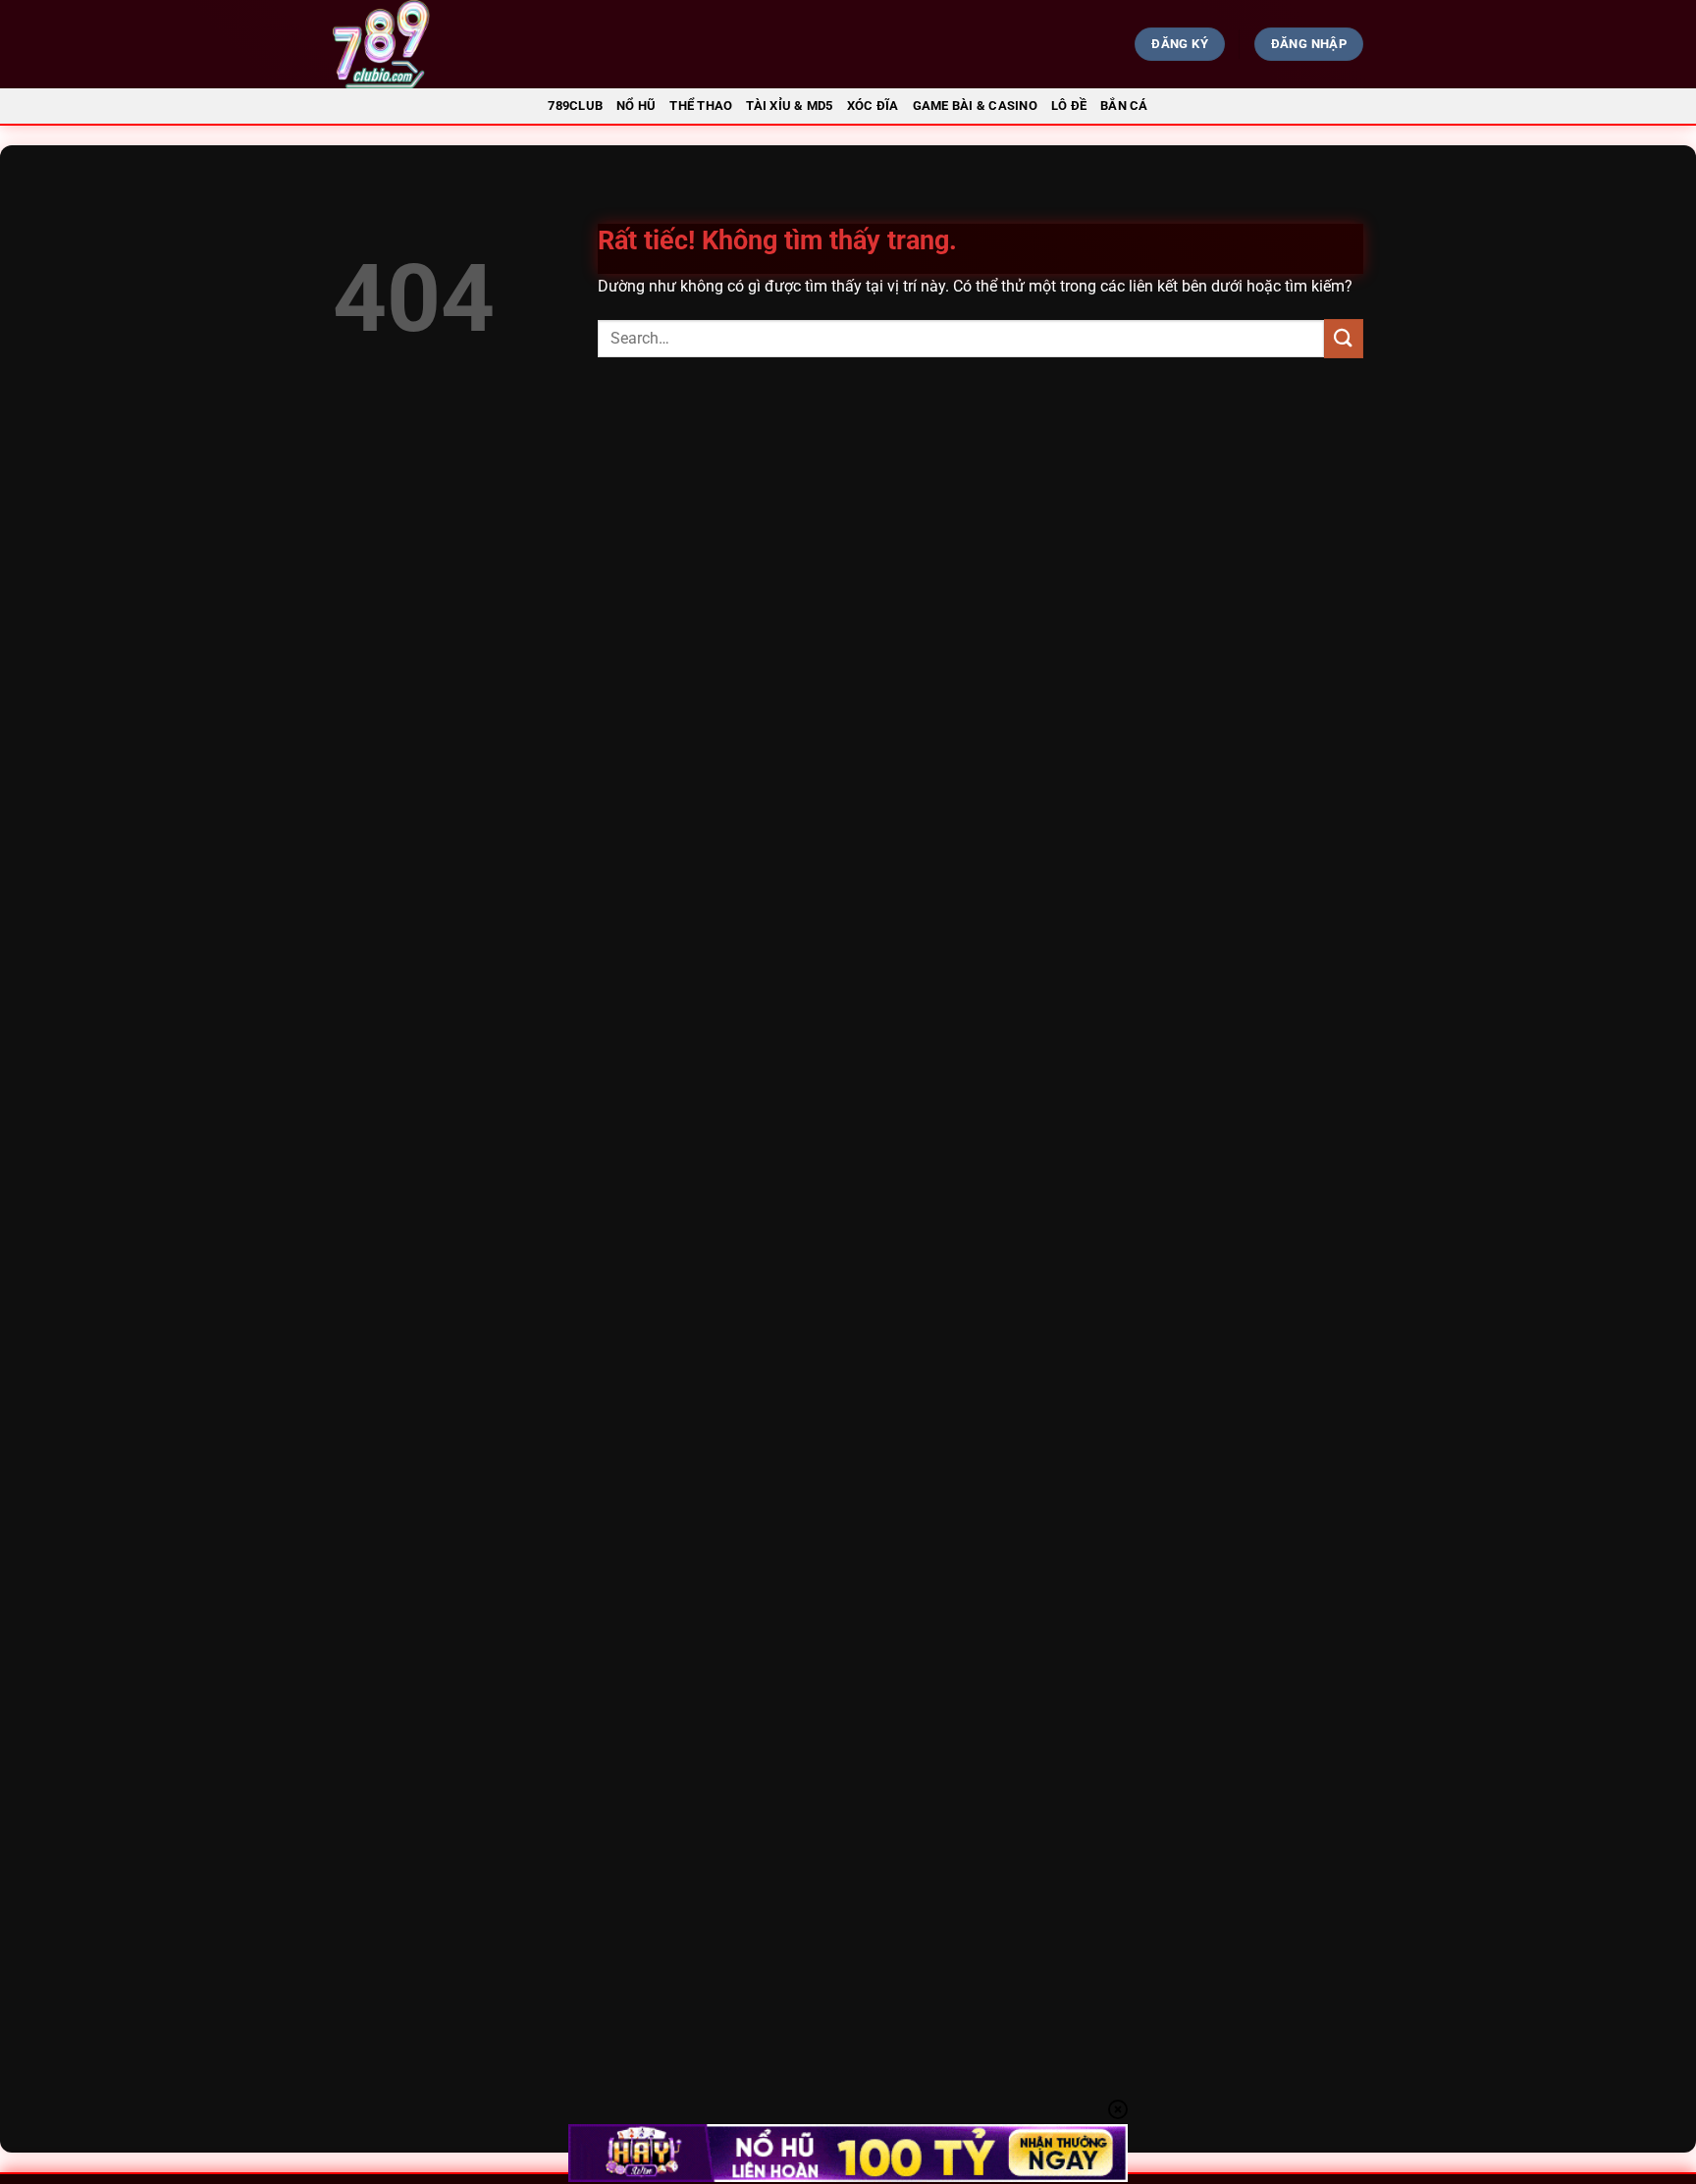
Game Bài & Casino (975, 106)
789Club (575, 106)
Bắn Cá (1124, 106)
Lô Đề (1069, 106)
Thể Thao (701, 106)
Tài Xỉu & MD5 (789, 106)
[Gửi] (1344, 338)
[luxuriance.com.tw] (491, 44)
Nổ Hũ (636, 106)
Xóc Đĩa (873, 106)
